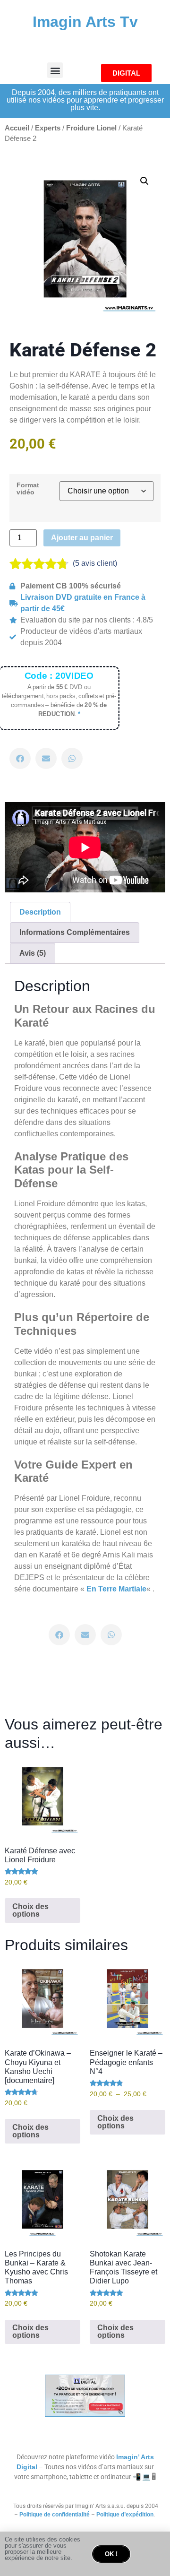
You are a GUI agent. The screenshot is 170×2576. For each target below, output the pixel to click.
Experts (48, 128)
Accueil (17, 128)
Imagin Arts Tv (85, 22)
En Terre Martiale (116, 1589)
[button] (55, 70)
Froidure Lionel (91, 128)
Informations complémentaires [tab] (75, 932)
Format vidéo (28, 488)
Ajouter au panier (82, 538)
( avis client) (95, 563)
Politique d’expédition (125, 2515)
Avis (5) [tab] (33, 953)
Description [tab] (40, 912)
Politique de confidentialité (55, 2515)
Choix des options (30, 1910)
